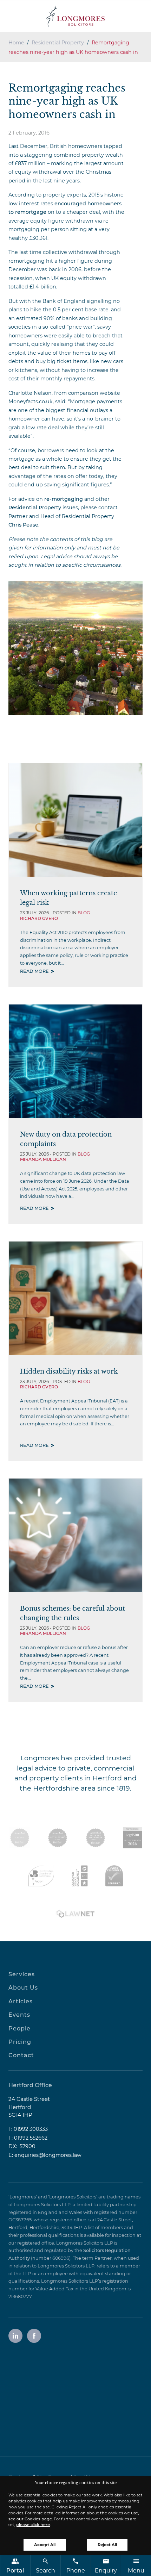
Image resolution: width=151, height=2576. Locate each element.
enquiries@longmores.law (48, 2155)
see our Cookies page (30, 2519)
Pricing (20, 2042)
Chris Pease (23, 525)
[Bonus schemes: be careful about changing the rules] (75, 1535)
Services (22, 1974)
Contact (21, 2055)
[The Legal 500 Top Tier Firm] (132, 1838)
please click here (33, 2525)
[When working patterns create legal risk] (75, 820)
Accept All (45, 2545)
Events (19, 2015)
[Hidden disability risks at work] (75, 1298)
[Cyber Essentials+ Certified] (114, 1876)
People (19, 2029)
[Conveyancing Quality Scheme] (58, 1838)
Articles (21, 2001)
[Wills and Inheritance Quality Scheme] (96, 1838)
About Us (23, 1988)
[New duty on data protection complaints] (75, 1061)
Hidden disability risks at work (69, 1371)
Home (16, 43)
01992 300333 (31, 2129)
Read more (34, 971)
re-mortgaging (64, 499)
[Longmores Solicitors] (75, 16)
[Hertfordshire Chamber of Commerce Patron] (41, 1876)
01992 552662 (31, 2138)
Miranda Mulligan (43, 1159)
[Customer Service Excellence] (80, 1876)
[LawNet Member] (75, 1914)
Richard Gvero (39, 918)
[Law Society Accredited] (20, 1838)
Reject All (107, 2545)
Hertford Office (30, 2085)
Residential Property (58, 43)
